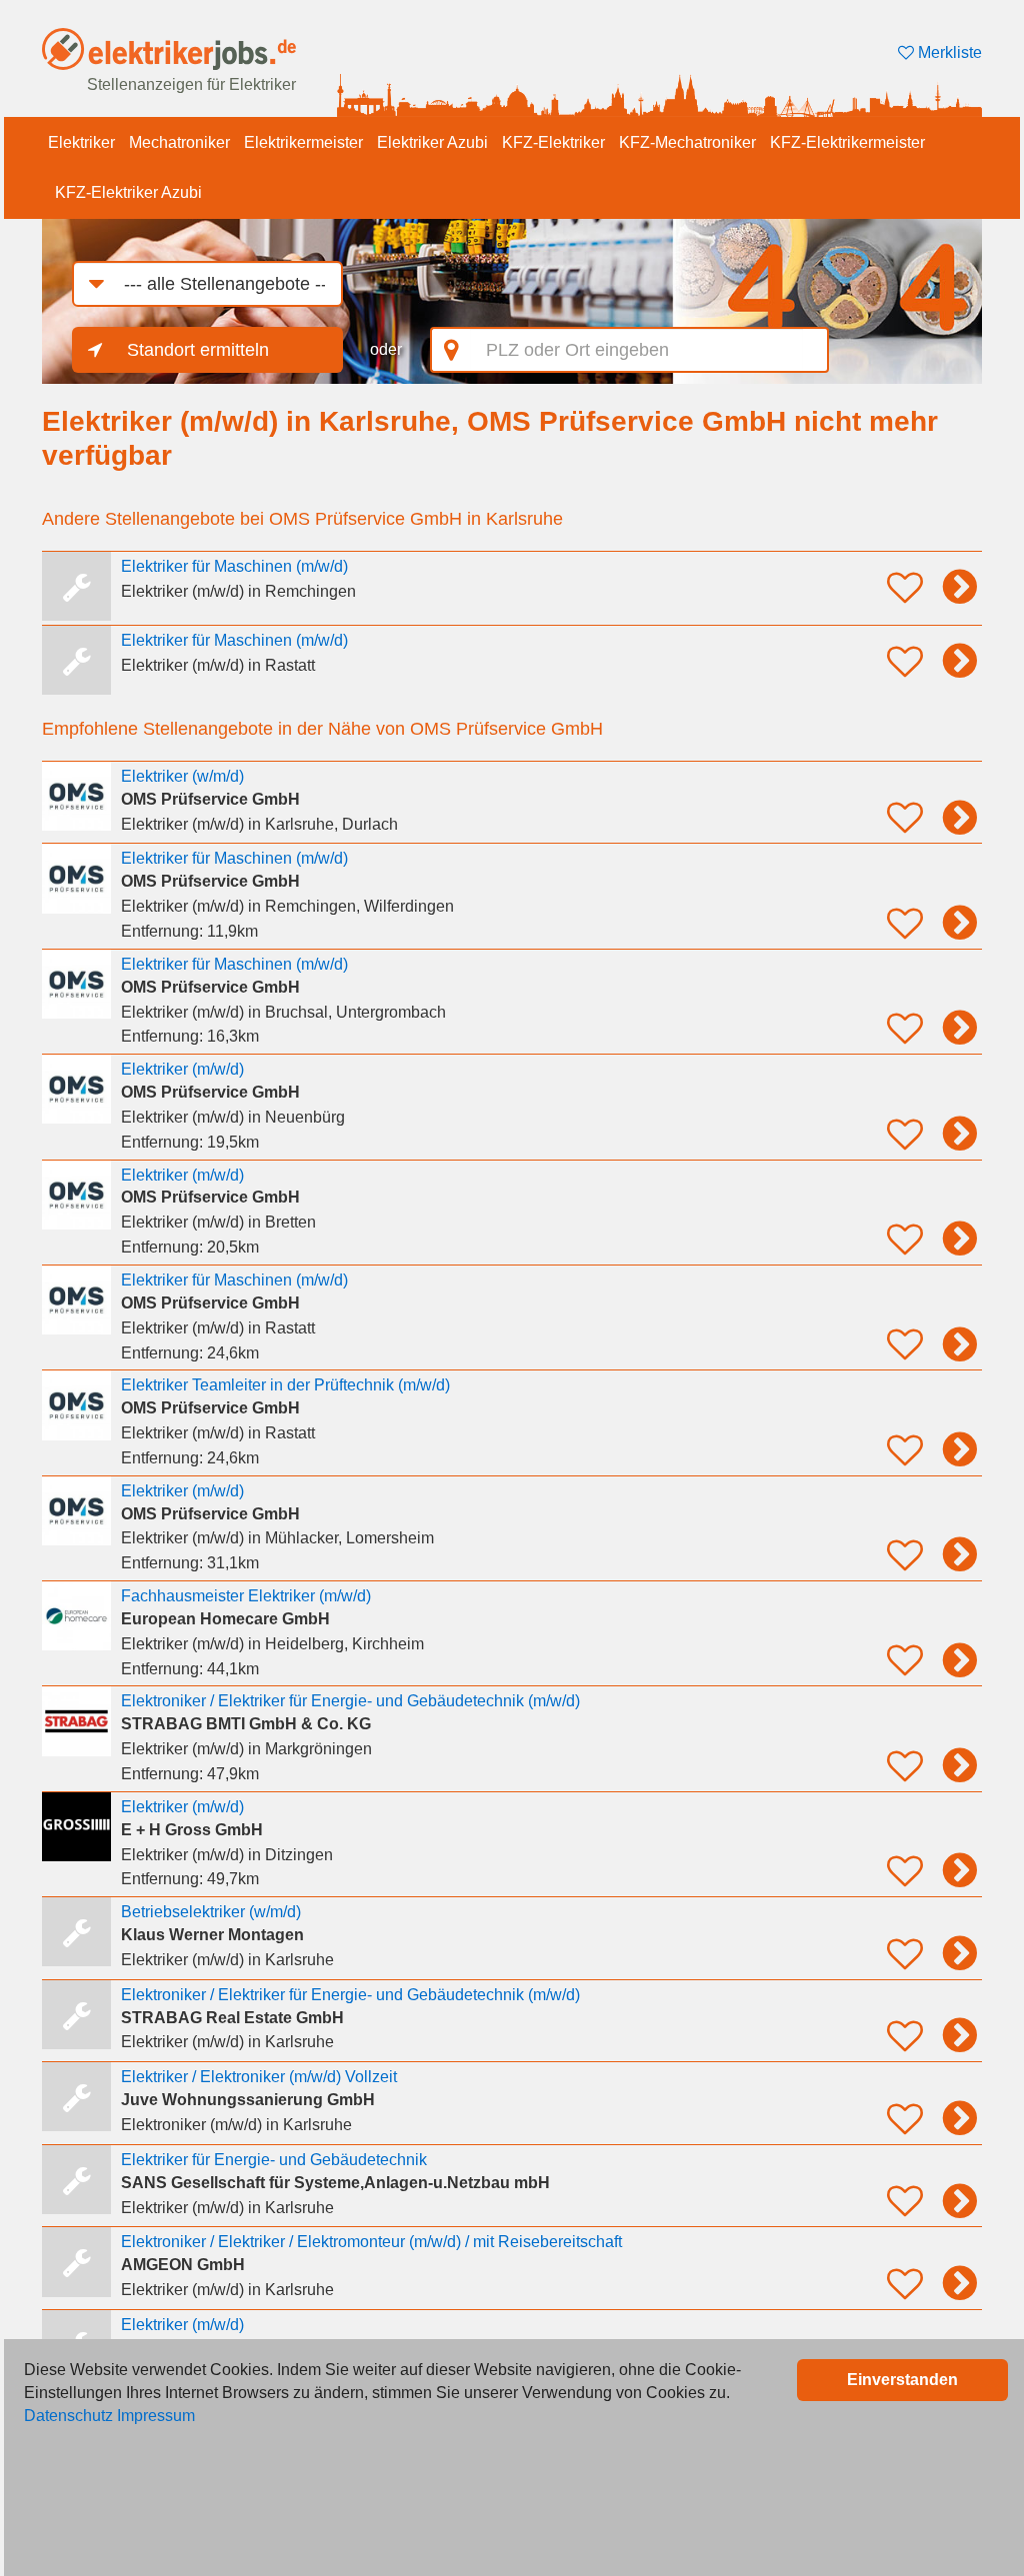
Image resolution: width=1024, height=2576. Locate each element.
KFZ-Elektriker (553, 142)
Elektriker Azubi (432, 142)
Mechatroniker (179, 142)
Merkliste (948, 52)
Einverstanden (902, 2380)
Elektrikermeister (303, 142)
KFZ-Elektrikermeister (847, 142)
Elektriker (81, 142)
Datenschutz (68, 2416)
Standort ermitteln (198, 350)
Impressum (156, 2416)
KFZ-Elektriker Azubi (128, 192)
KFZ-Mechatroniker (687, 142)
